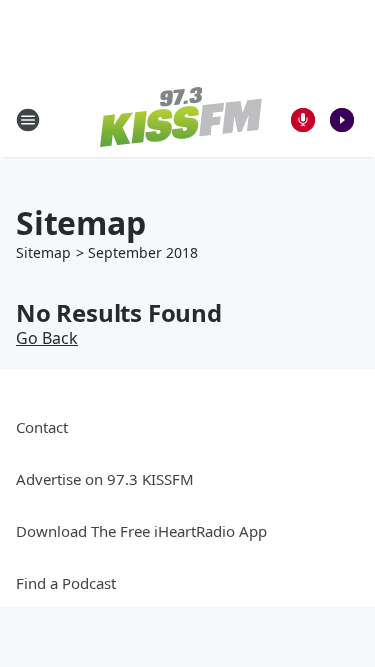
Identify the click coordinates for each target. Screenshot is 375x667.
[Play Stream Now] (342, 120)
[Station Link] (181, 119)
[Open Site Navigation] (28, 120)
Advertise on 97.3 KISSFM (105, 479)
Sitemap (43, 252)
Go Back (47, 338)
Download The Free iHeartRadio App (141, 531)
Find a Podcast (66, 583)
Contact (42, 427)
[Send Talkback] (303, 120)
